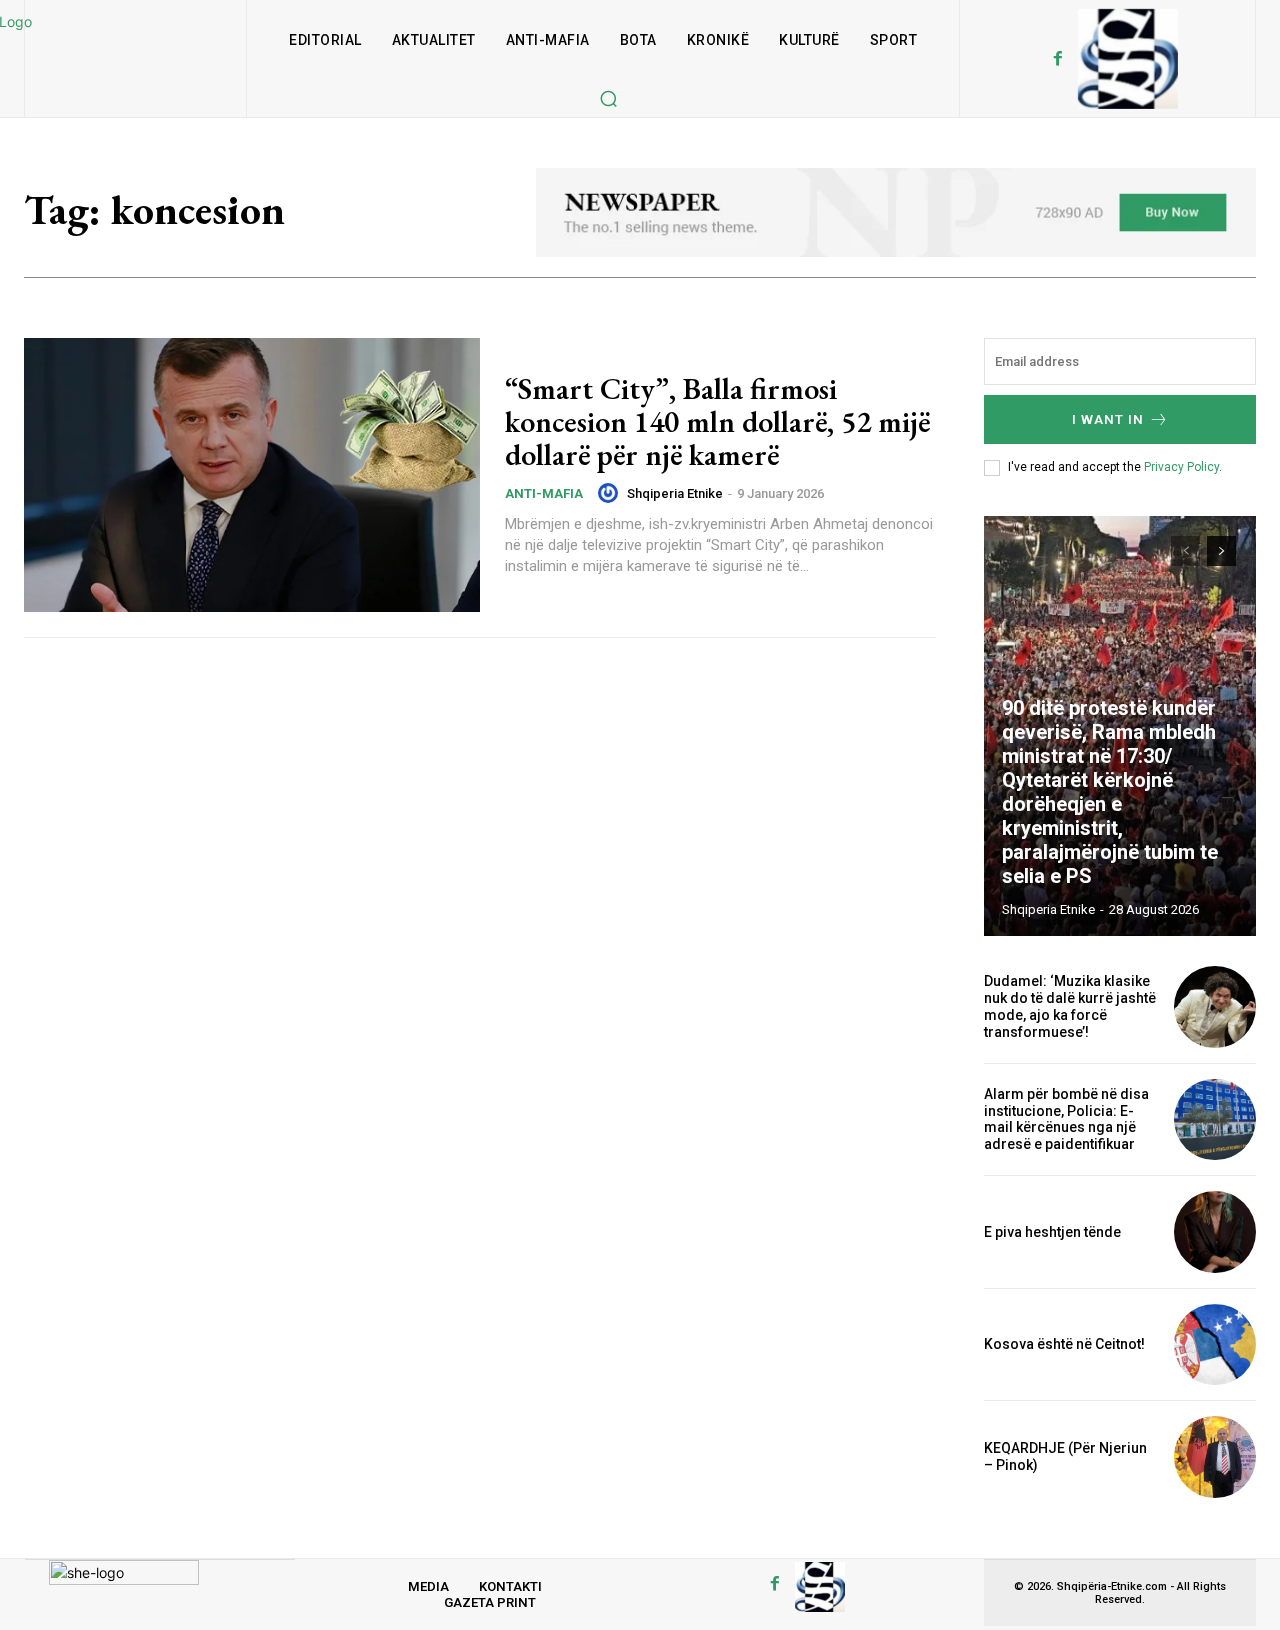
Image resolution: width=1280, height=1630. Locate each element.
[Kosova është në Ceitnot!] (1215, 1345)
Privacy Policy (1181, 467)
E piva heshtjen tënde (1052, 1232)
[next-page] (1221, 551)
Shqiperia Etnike (675, 493)
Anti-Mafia (544, 493)
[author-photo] (611, 493)
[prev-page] (1185, 551)
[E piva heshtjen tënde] (1215, 1232)
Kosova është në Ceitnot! (1064, 1344)
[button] (608, 98)
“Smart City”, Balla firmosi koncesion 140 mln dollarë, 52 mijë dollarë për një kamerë (717, 421)
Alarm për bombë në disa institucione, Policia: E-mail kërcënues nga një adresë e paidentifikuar (1066, 1119)
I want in (1108, 419)
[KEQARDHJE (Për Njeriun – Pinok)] (1215, 1457)
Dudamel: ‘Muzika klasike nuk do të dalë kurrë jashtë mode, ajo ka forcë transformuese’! (1070, 1006)
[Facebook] (1058, 59)
